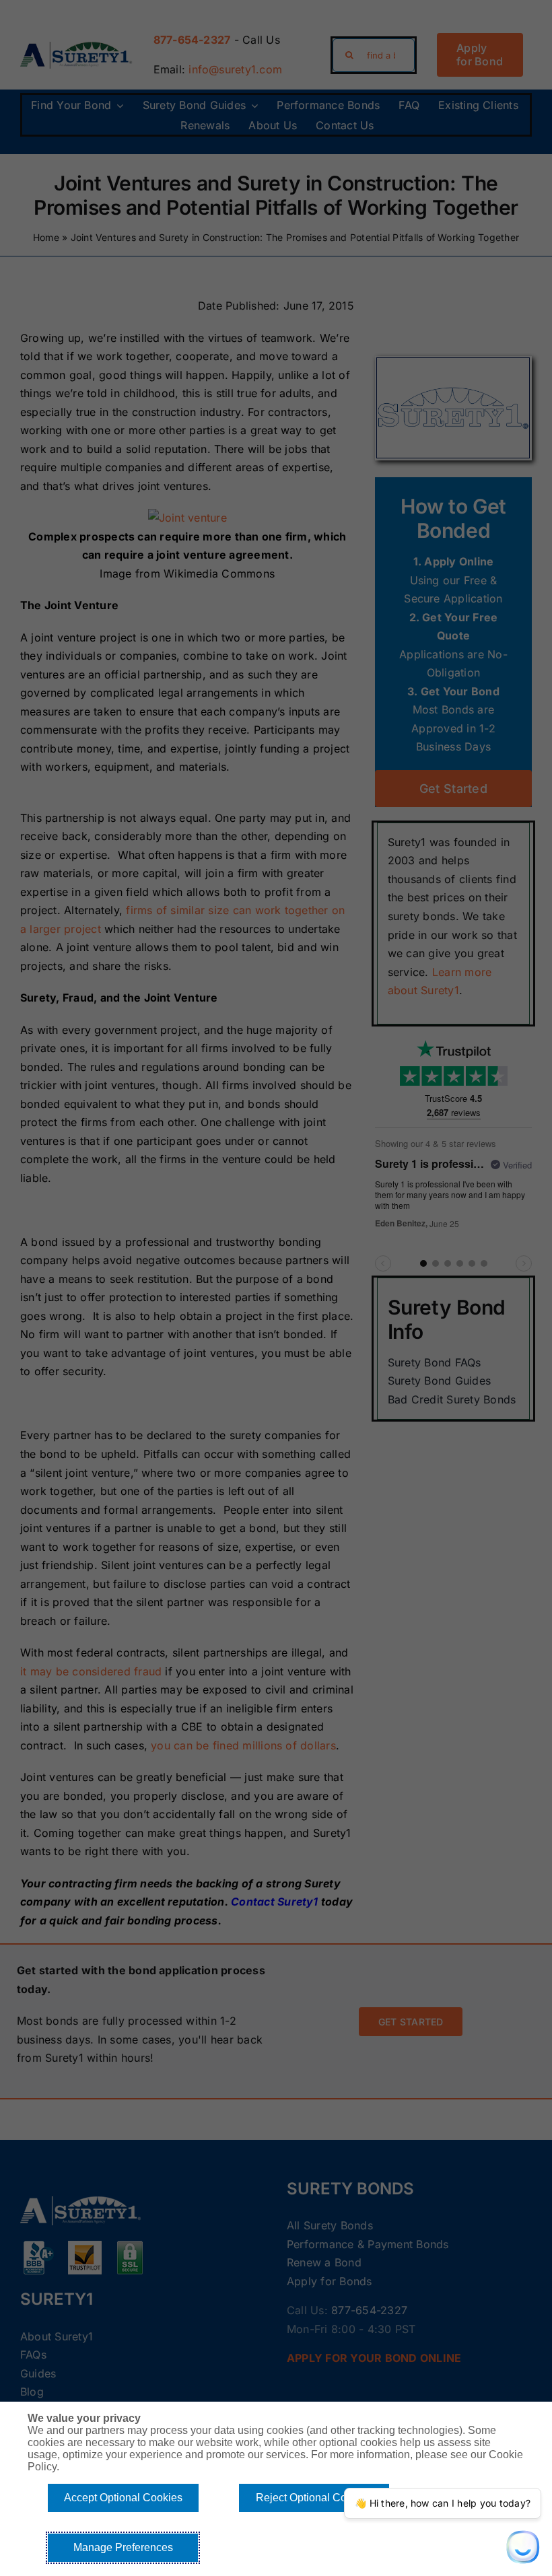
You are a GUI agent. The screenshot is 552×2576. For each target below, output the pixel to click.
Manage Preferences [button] (123, 2547)
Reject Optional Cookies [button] (314, 2498)
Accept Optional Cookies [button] (123, 2498)
